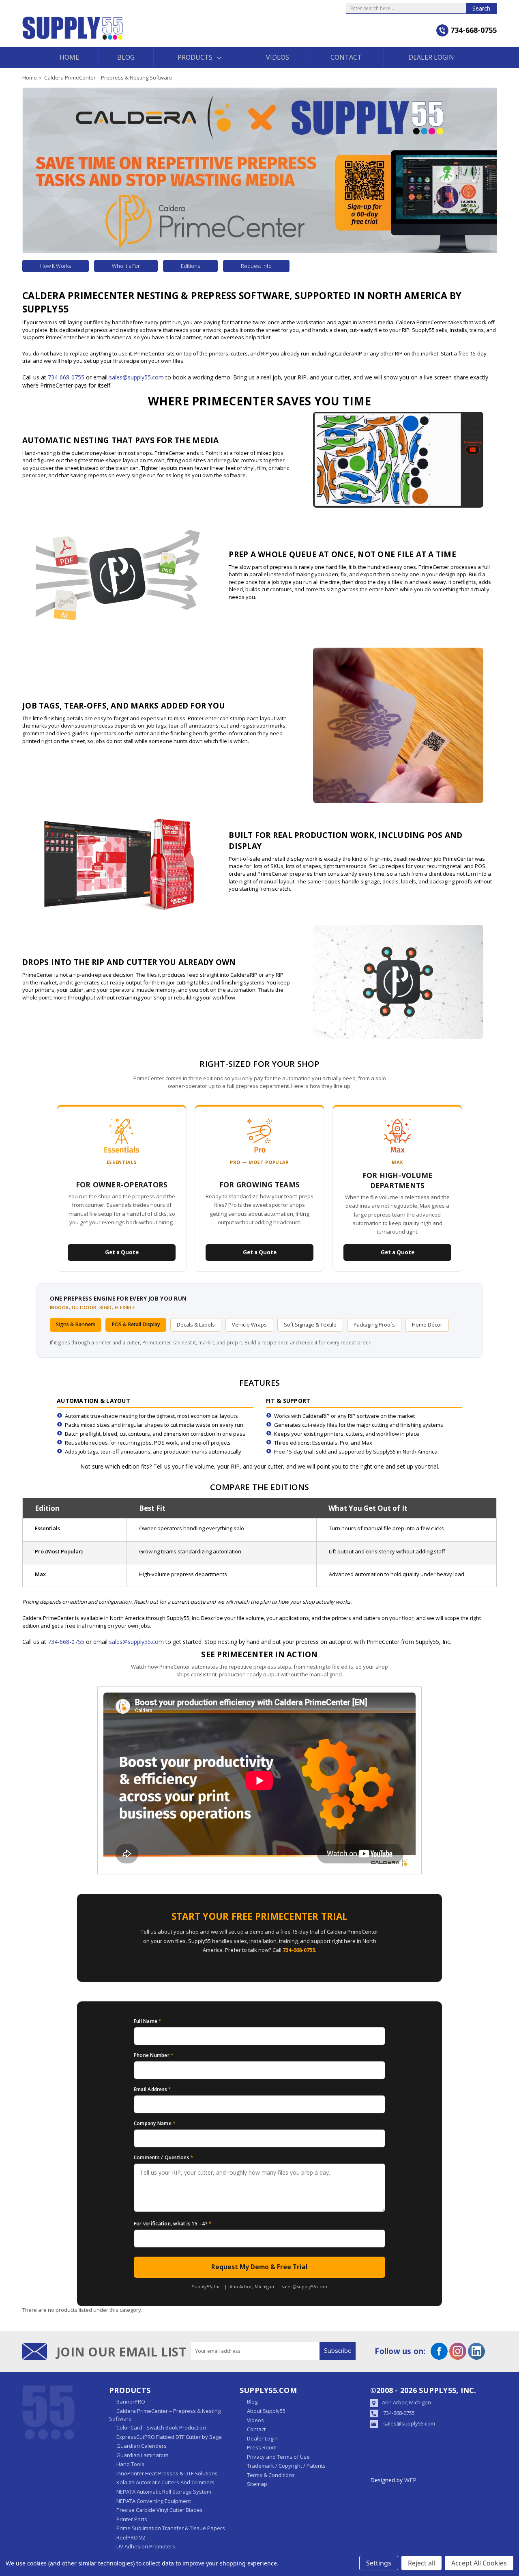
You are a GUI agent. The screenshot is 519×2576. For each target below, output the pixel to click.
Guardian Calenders (142, 2446)
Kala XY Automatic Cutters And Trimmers (165, 2482)
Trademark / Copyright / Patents (286, 2466)
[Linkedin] (476, 2351)
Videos (278, 57)
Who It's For (126, 266)
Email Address (153, 2089)
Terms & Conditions (271, 2475)
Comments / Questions (164, 2157)
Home (69, 57)
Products (195, 57)
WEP (410, 2480)
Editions (190, 266)
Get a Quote (122, 1252)
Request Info (256, 266)
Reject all (421, 2563)
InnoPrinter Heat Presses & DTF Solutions (167, 2473)
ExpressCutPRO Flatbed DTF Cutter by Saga (169, 2437)
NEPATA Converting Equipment (154, 2501)
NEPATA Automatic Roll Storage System (164, 2492)
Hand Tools (130, 2464)
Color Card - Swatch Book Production (161, 2427)
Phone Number (154, 2055)
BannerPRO (131, 2402)
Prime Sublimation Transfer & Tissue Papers (171, 2528)
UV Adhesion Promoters (146, 2546)
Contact (346, 57)
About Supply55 (266, 2411)
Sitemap (257, 2484)
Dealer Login (431, 57)
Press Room (262, 2447)
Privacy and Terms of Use (278, 2457)
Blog (126, 57)
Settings (379, 2563)
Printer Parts (132, 2519)
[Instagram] (458, 2351)
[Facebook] (439, 2351)
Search (481, 8)
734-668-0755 (66, 377)
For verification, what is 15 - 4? (173, 2223)
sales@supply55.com (136, 377)
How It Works (56, 266)
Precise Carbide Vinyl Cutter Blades (160, 2510)
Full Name (148, 2021)
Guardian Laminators (143, 2455)
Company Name (155, 2123)
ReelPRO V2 (131, 2537)
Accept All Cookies (479, 2563)
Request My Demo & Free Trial (259, 2267)
